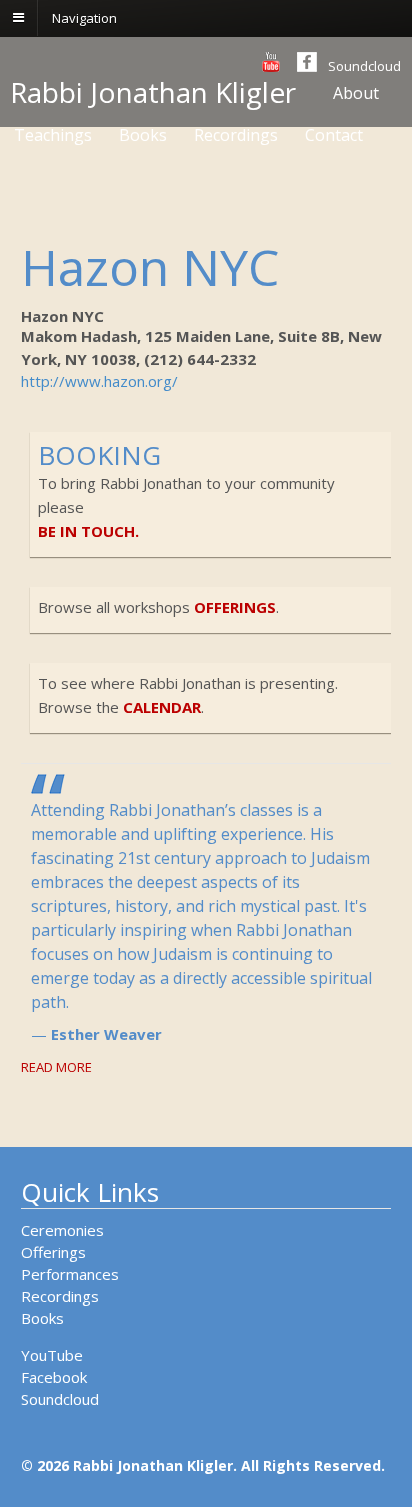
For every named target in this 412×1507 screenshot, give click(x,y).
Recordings (60, 1296)
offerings (235, 607)
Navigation (84, 17)
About (356, 93)
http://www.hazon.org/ (99, 381)
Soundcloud (364, 66)
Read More (56, 1067)
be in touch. (88, 531)
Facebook (54, 1377)
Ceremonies (62, 1230)
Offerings (53, 1252)
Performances (70, 1274)
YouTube (52, 1355)
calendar (162, 707)
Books (42, 1318)
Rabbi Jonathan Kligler (153, 92)
